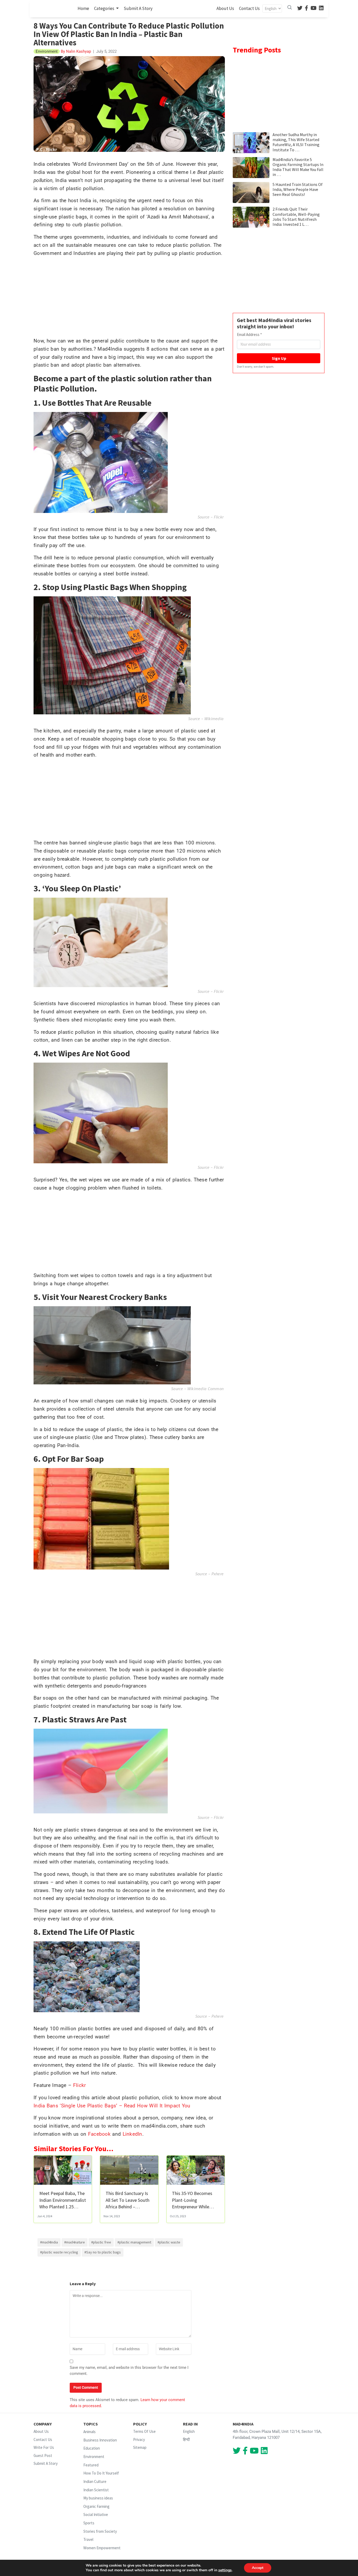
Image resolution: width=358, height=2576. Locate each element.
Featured (91, 2465)
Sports (89, 2523)
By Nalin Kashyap (75, 51)
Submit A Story (138, 8)
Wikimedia (214, 719)
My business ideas (98, 2498)
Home (84, 8)
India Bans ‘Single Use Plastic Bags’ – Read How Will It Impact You (112, 2106)
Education (92, 2448)
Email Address (249, 334)
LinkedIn (132, 2134)
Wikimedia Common (205, 1389)
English (189, 2431)
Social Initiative (96, 2515)
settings (225, 2570)
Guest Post (43, 2455)
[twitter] (300, 9)
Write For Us (44, 2447)
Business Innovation (100, 2440)
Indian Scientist (96, 2490)
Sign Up (279, 358)
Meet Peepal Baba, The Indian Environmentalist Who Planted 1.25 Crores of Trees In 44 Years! (63, 2207)
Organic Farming (96, 2506)
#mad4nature (75, 2242)
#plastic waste (169, 2242)
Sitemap (140, 2447)
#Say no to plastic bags (103, 2252)
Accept (258, 2568)
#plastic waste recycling (59, 2252)
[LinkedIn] (321, 9)
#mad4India (49, 2242)
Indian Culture (95, 2481)
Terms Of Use (144, 2431)
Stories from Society (100, 2531)
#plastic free (101, 2242)
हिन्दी (186, 2440)
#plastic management (134, 2242)
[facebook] (307, 9)
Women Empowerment (102, 2548)
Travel (88, 2539)
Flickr (219, 517)
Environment (94, 2457)
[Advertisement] (129, 298)
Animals (89, 2432)
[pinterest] (314, 9)
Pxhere (218, 1574)
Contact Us (249, 8)
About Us (225, 8)
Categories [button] (105, 8)
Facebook (99, 2134)
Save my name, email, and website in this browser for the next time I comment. (129, 2371)
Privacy (139, 2440)
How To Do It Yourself (101, 2473)
